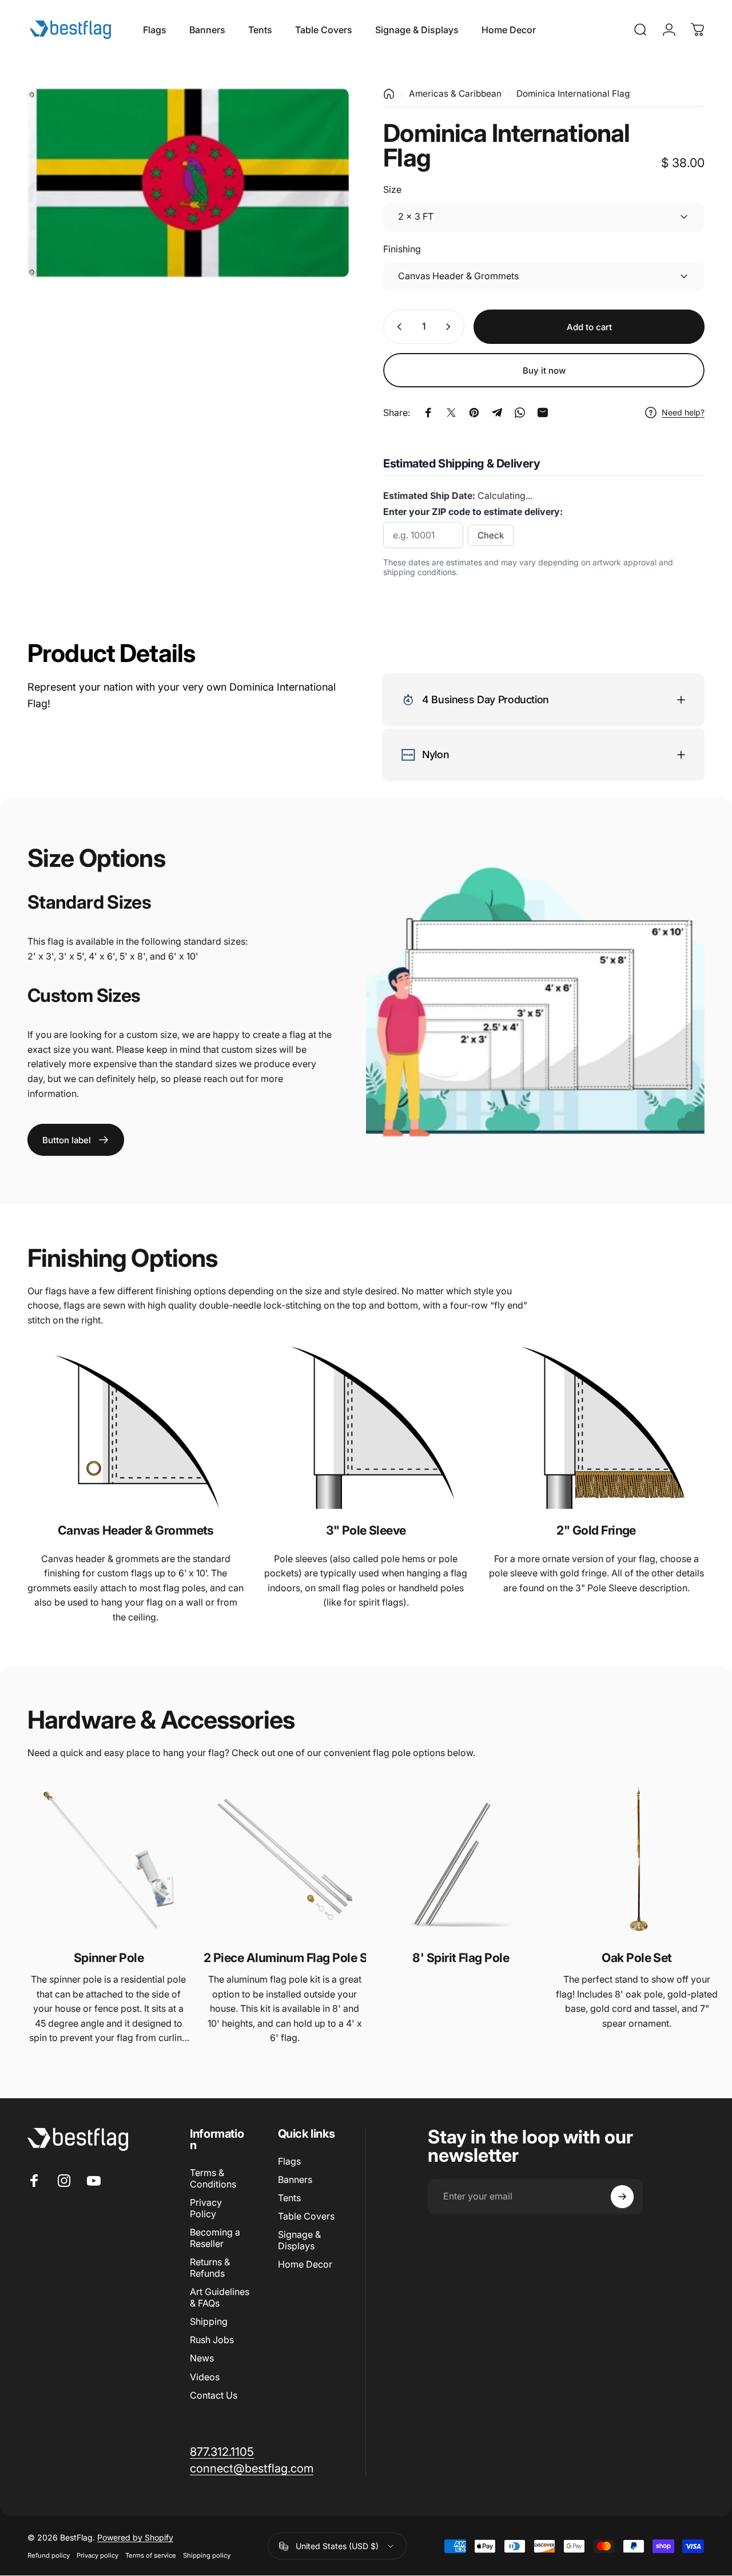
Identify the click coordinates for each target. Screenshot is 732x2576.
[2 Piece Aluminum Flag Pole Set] (285, 1860)
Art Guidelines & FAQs (220, 2297)
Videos (205, 2377)
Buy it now (544, 370)
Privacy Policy (206, 2208)
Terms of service (151, 2555)
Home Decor (305, 2264)
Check (491, 535)
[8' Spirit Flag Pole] (461, 1860)
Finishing (402, 249)
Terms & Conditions (213, 2178)
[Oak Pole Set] (637, 1860)
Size (392, 189)
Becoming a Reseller (215, 2238)
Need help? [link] (683, 412)
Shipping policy (207, 2555)
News (202, 2358)
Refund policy (49, 2555)
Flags (289, 2161)
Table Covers (306, 2216)
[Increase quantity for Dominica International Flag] (451, 327)
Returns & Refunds (210, 2268)
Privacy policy (98, 2555)
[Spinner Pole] (109, 1860)
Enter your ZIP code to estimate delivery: (473, 512)
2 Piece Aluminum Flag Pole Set (285, 1957)
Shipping (209, 2321)
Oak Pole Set (637, 1957)
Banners (295, 2179)
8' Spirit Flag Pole (461, 1957)
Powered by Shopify (135, 2537)
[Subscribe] (622, 2197)
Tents (289, 2198)
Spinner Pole (109, 1957)
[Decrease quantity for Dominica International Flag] (397, 327)
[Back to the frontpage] (389, 94)
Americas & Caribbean (455, 94)
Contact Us (214, 2395)
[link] (76, 1140)
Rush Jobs (212, 2340)
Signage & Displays (299, 2240)
